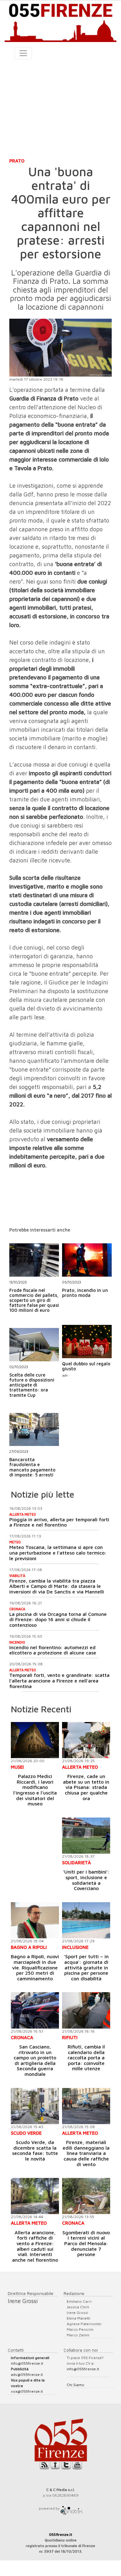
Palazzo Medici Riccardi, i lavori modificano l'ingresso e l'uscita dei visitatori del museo (35, 1790)
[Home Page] (60, 21)
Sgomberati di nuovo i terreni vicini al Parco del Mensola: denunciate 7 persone (86, 2243)
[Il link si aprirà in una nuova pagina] (71, 2508)
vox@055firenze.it (27, 2391)
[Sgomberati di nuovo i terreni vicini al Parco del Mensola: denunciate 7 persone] (86, 2196)
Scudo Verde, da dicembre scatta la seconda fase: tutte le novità (35, 2150)
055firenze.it (61, 2534)
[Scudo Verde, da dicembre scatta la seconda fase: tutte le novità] (35, 2106)
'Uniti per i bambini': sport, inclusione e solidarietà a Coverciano (86, 1880)
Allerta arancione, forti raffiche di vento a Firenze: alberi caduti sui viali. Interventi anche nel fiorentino (35, 2246)
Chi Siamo (76, 2385)
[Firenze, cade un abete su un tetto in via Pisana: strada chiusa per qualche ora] (86, 1740)
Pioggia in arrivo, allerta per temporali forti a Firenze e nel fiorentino (59, 1522)
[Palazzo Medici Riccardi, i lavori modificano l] (35, 1740)
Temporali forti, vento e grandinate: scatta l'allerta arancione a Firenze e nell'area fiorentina (59, 1680)
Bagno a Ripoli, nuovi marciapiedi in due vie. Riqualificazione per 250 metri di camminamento (35, 1967)
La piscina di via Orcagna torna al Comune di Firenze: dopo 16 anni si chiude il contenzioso (58, 1619)
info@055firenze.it (27, 2363)
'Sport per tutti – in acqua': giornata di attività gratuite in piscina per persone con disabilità (86, 1967)
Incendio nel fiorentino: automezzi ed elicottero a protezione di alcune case (53, 1650)
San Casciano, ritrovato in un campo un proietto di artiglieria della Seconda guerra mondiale (35, 2060)
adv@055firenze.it (27, 2374)
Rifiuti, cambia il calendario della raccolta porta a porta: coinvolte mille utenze (86, 2058)
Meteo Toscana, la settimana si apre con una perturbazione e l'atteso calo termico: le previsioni (58, 1553)
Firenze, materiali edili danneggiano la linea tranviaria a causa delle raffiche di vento (86, 2153)
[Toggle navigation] (23, 53)
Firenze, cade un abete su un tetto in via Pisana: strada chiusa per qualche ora (86, 1787)
